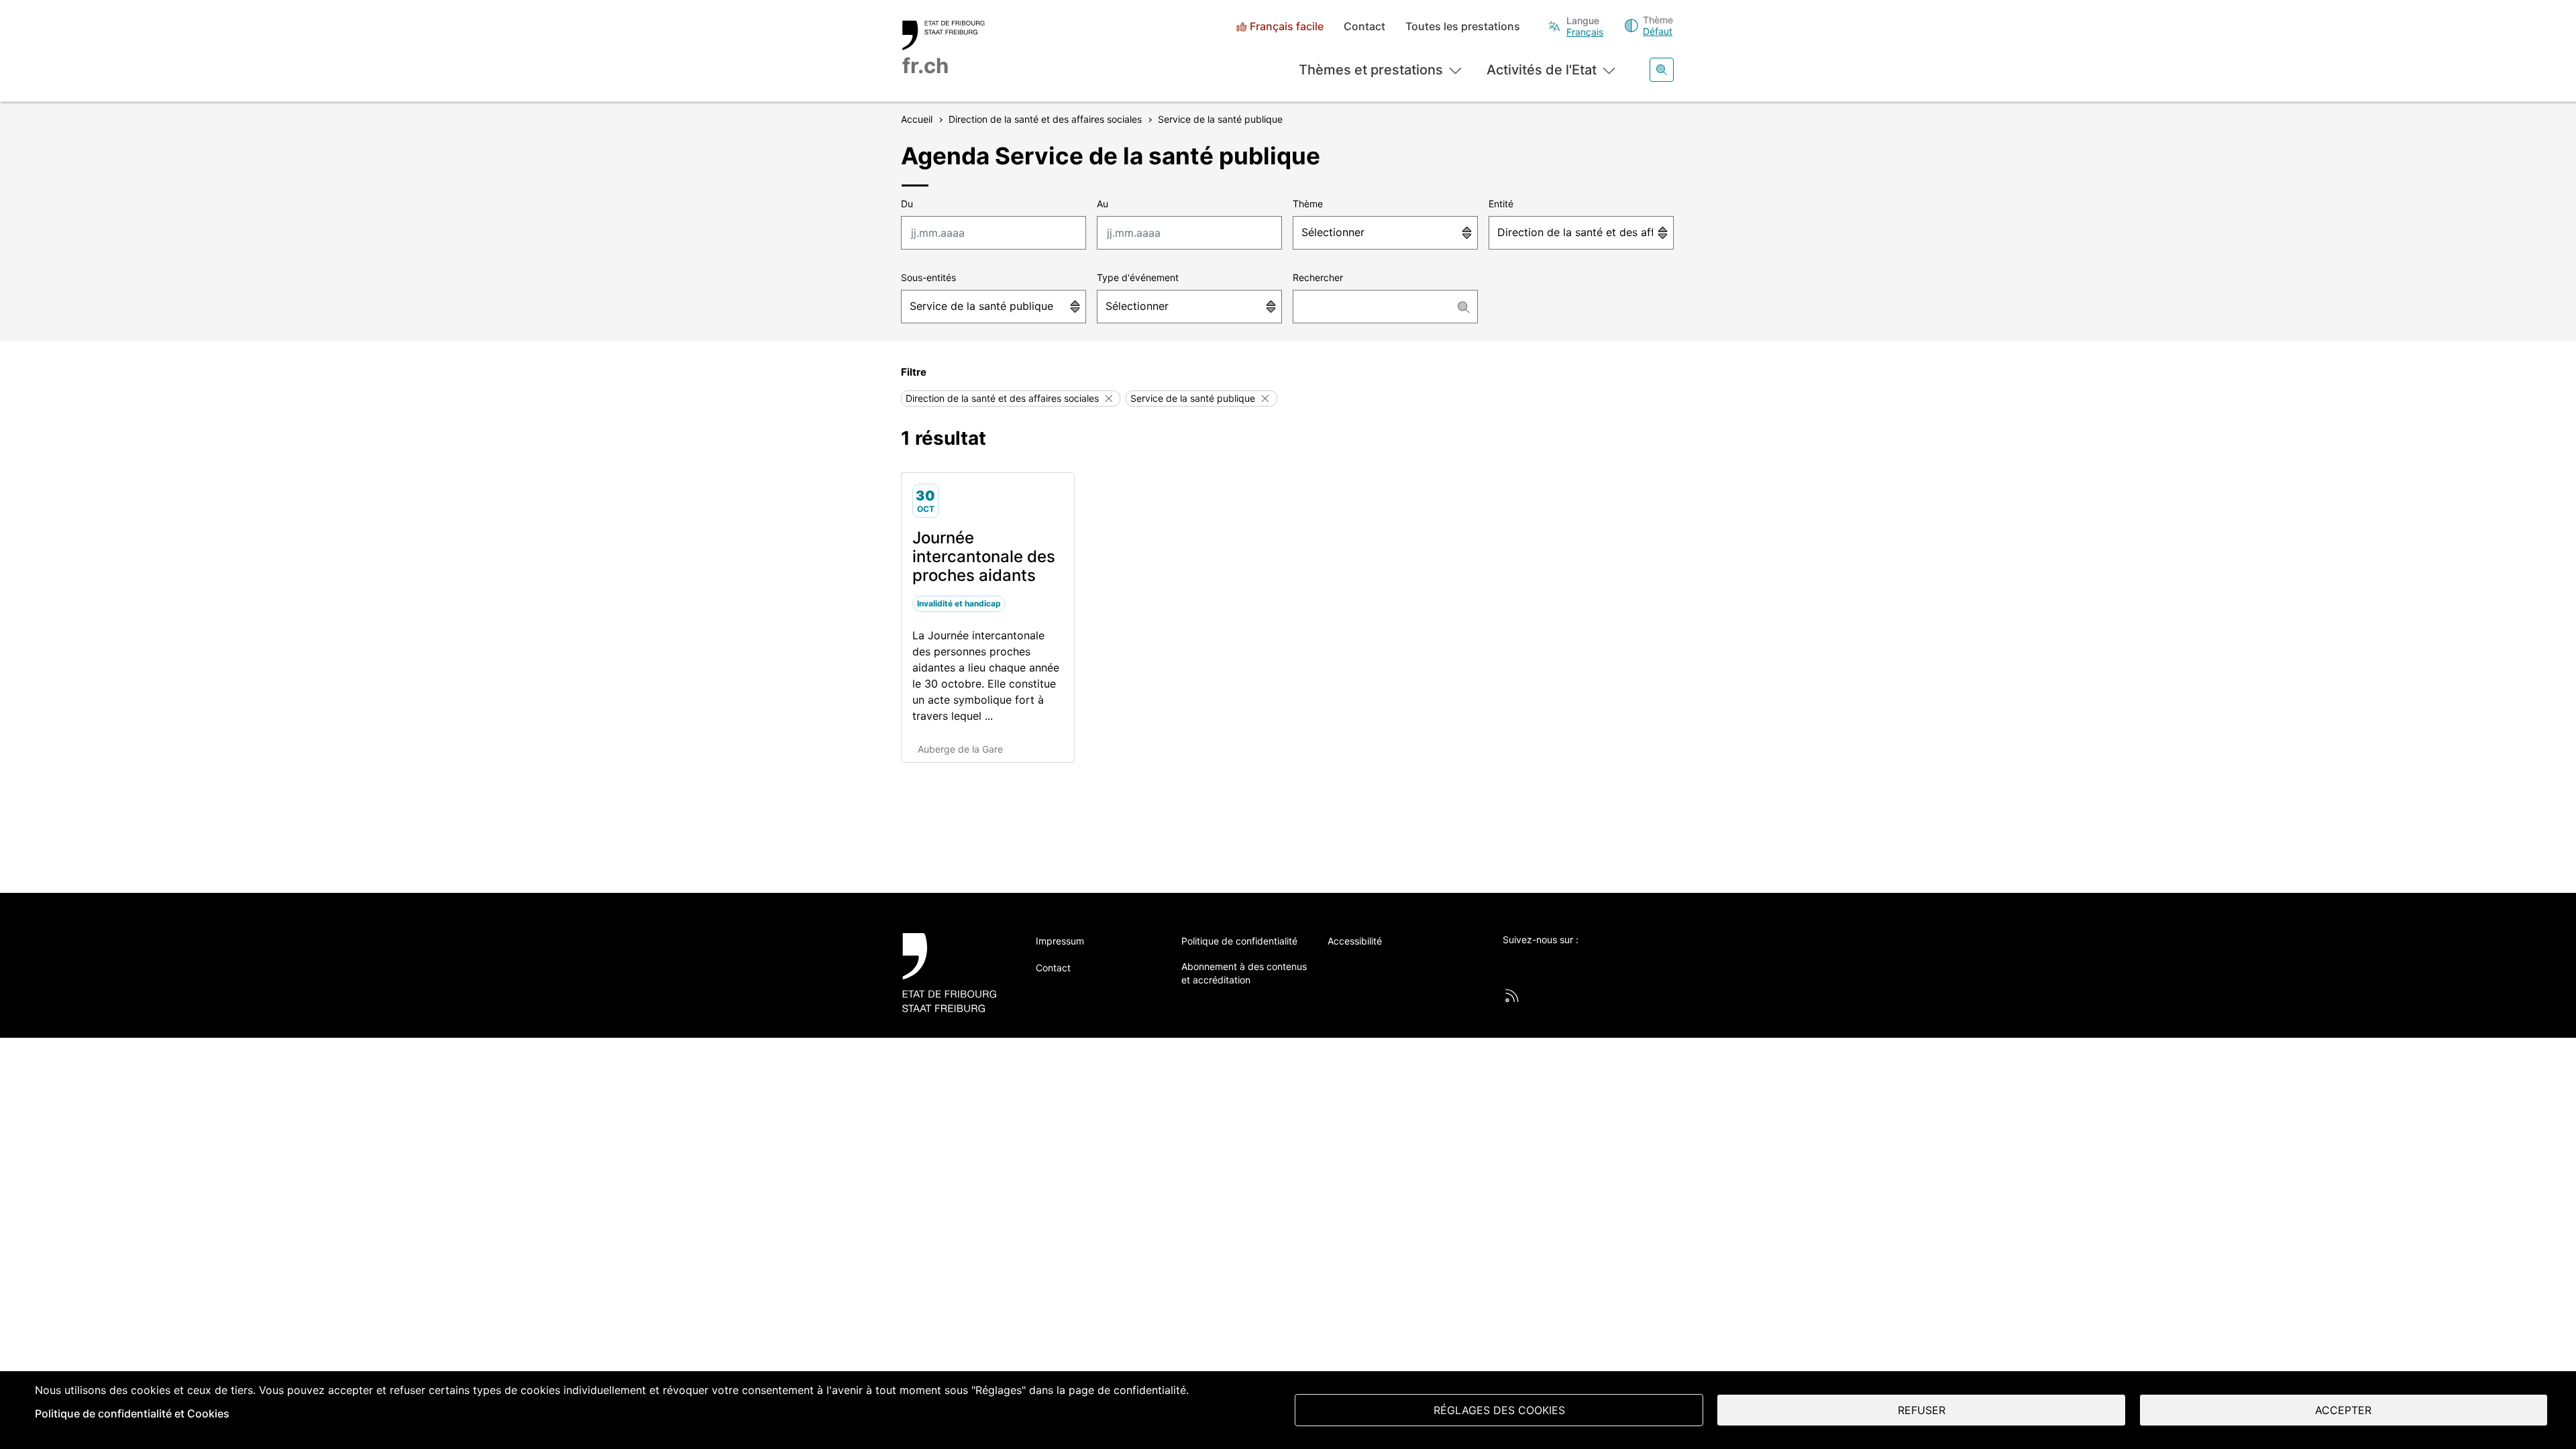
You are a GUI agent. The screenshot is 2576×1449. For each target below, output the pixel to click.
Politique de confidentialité (1239, 941)
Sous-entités (928, 277)
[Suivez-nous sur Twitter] (1510, 962)
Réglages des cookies (1499, 1410)
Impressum (1060, 941)
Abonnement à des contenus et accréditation (1244, 973)
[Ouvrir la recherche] (1662, 70)
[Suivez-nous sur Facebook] (1547, 962)
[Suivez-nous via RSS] (1512, 996)
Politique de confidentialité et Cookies (132, 1413)
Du (907, 204)
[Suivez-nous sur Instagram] (1621, 962)
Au (1103, 204)
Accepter (2343, 1410)
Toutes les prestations (1463, 26)
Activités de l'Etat (1542, 70)
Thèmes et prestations (1371, 70)
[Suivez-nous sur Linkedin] (1584, 962)
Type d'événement (1138, 277)
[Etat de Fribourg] (954, 972)
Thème (1308, 204)
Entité (1501, 204)
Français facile (1287, 26)
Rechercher (1318, 277)
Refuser (1922, 1410)
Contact (1364, 26)
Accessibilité (1355, 941)
